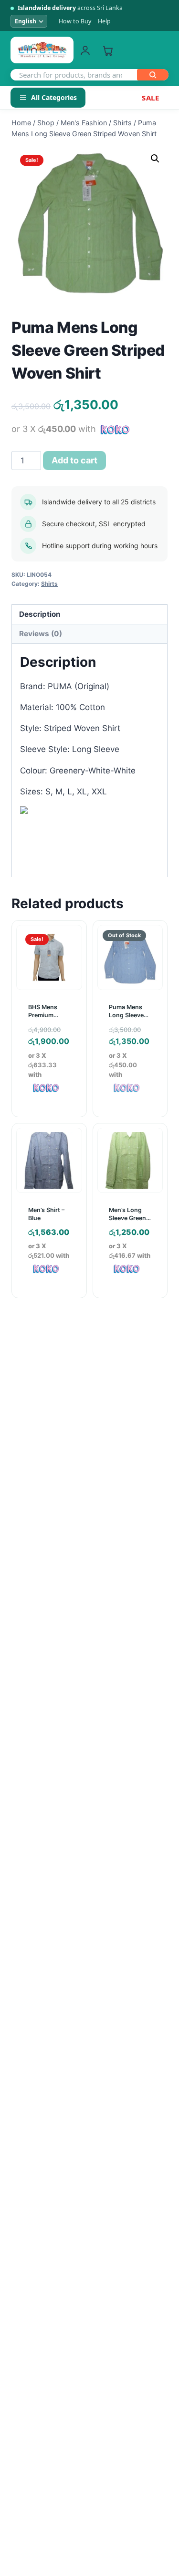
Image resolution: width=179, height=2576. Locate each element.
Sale (150, 98)
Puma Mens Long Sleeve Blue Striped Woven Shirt (126, 1019)
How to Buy (75, 21)
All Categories (54, 97)
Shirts (49, 584)
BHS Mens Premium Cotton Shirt (46, 1015)
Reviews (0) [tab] (41, 634)
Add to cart (74, 460)
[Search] (153, 75)
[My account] (85, 50)
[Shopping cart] (108, 50)
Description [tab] (40, 614)
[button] (155, 159)
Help (104, 21)
